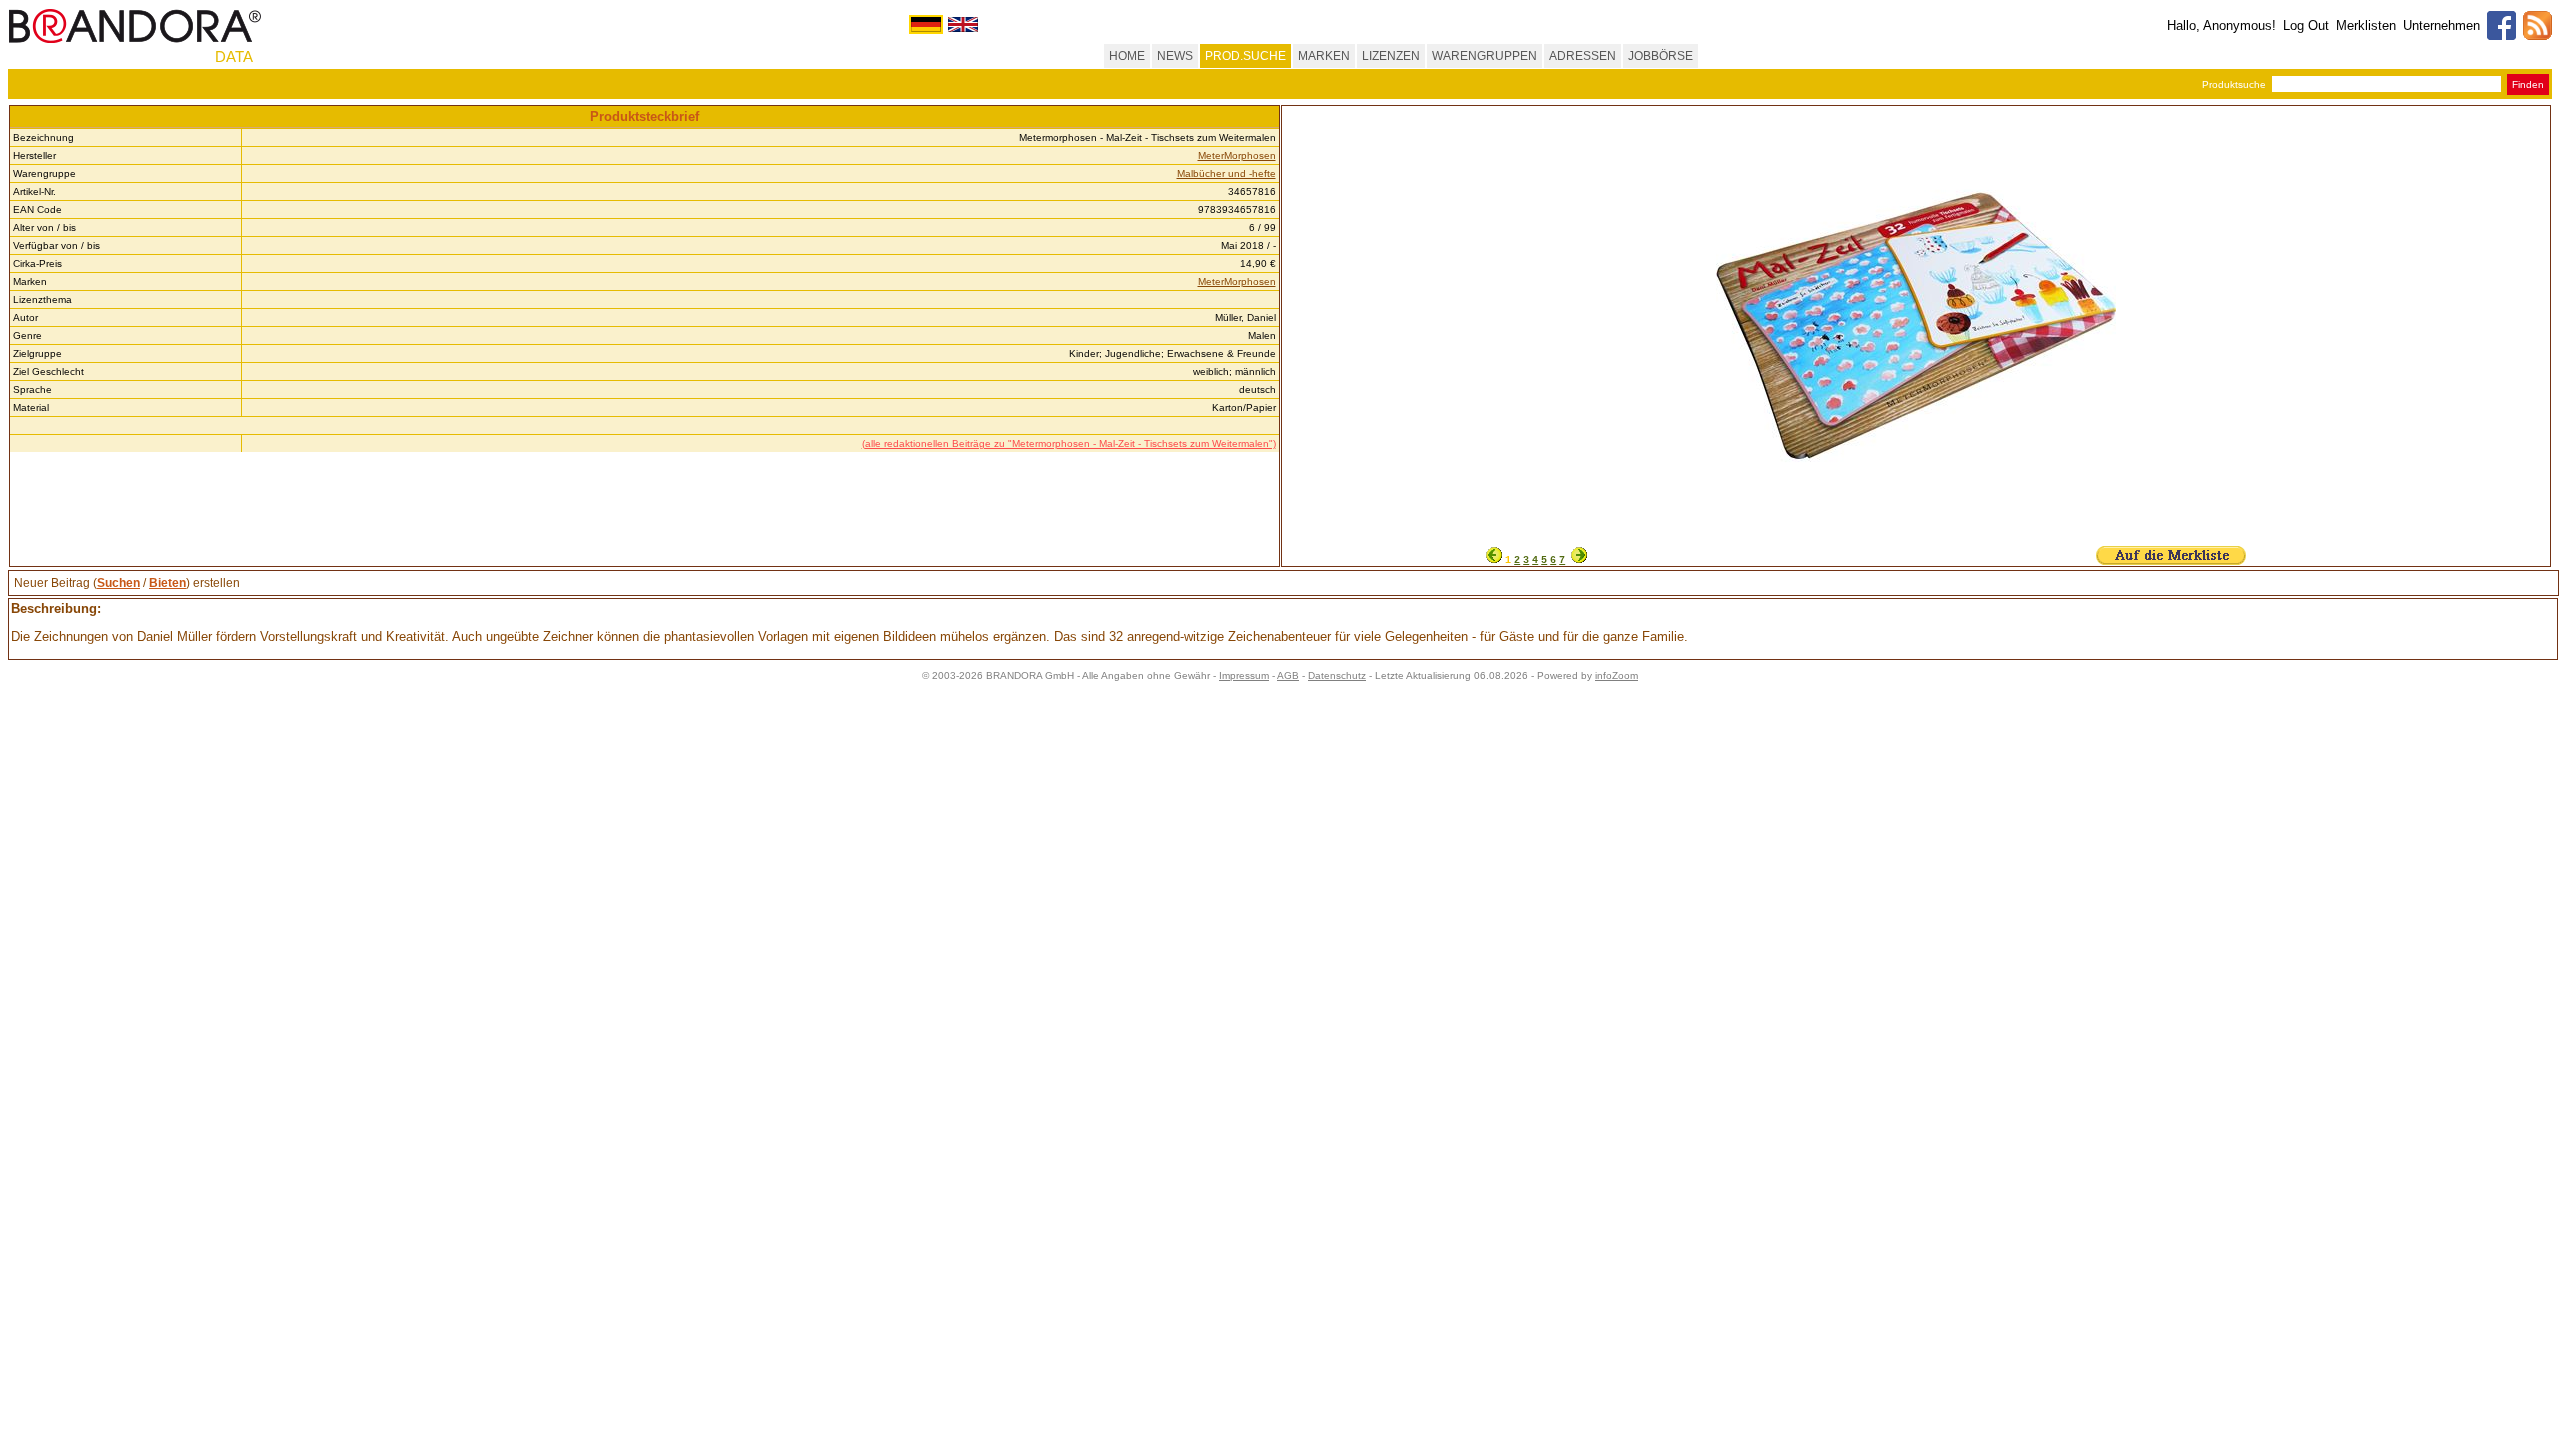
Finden (2528, 84)
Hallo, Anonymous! (2221, 25)
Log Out (2306, 25)
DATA (234, 56)
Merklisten (2366, 25)
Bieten (167, 583)
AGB (1288, 675)
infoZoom (1616, 675)
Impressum (1244, 675)
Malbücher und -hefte (1226, 173)
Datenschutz (1337, 675)
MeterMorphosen (1237, 155)
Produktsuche (2234, 84)
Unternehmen (2441, 25)
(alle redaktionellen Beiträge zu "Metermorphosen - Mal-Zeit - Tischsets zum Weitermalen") (1069, 443)
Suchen (118, 583)
